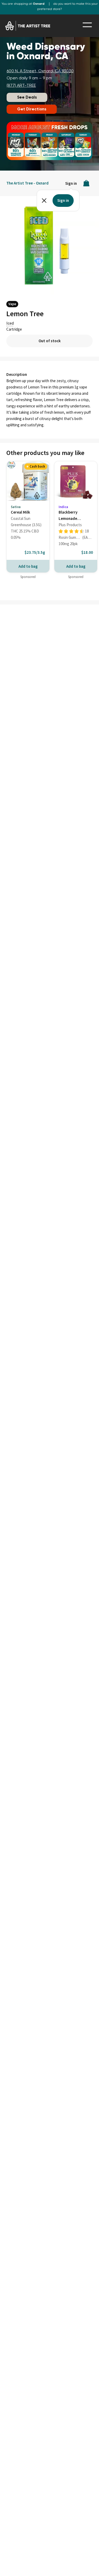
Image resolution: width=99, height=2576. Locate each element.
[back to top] (87, 2565)
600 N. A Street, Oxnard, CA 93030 (40, 71)
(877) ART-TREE (21, 86)
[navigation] (87, 25)
